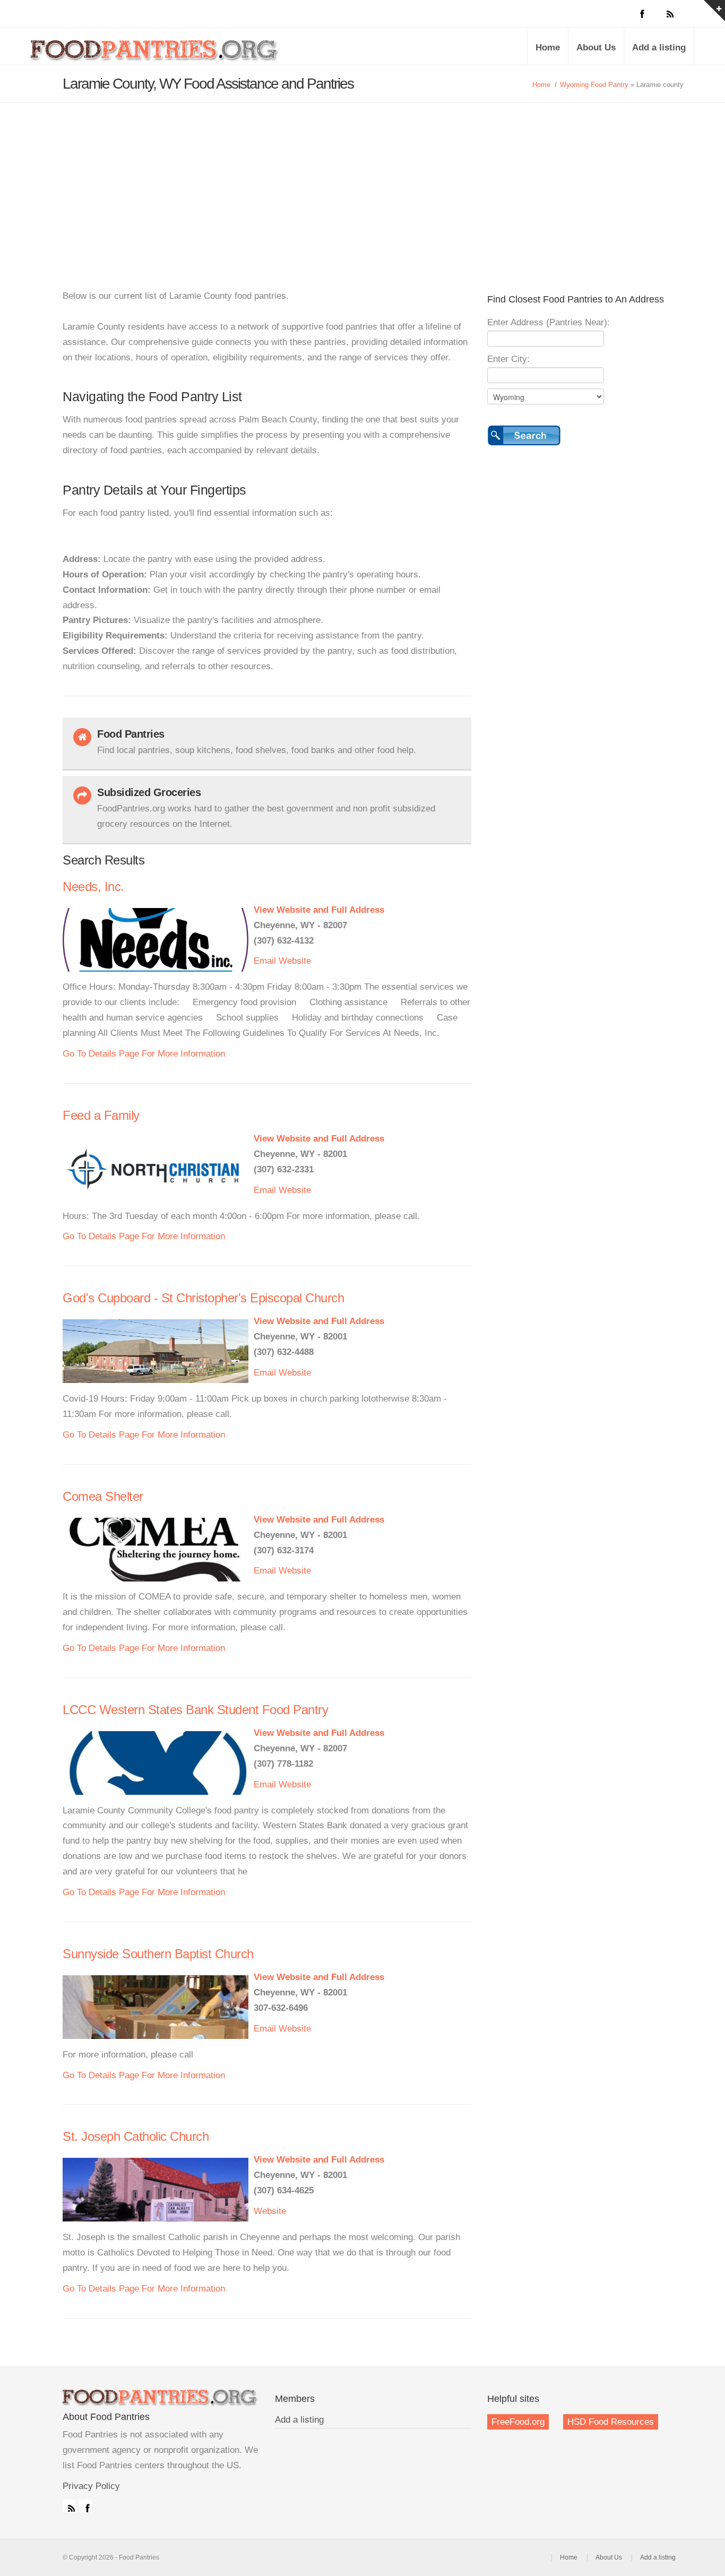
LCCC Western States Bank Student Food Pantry (195, 1710)
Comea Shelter (103, 1496)
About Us (596, 47)
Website (295, 961)
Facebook (85, 2506)
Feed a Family (101, 1115)
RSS (69, 2506)
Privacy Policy (91, 2486)
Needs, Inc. (93, 887)
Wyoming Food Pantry (594, 85)
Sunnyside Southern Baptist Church (158, 1954)
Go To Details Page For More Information (144, 1054)
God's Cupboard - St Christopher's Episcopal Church (203, 1298)
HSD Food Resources (611, 2422)
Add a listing (659, 47)
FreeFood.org (518, 2422)
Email (265, 961)
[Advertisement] (362, 183)
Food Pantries (156, 54)
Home (548, 47)
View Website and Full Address (319, 910)
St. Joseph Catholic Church (136, 2136)
